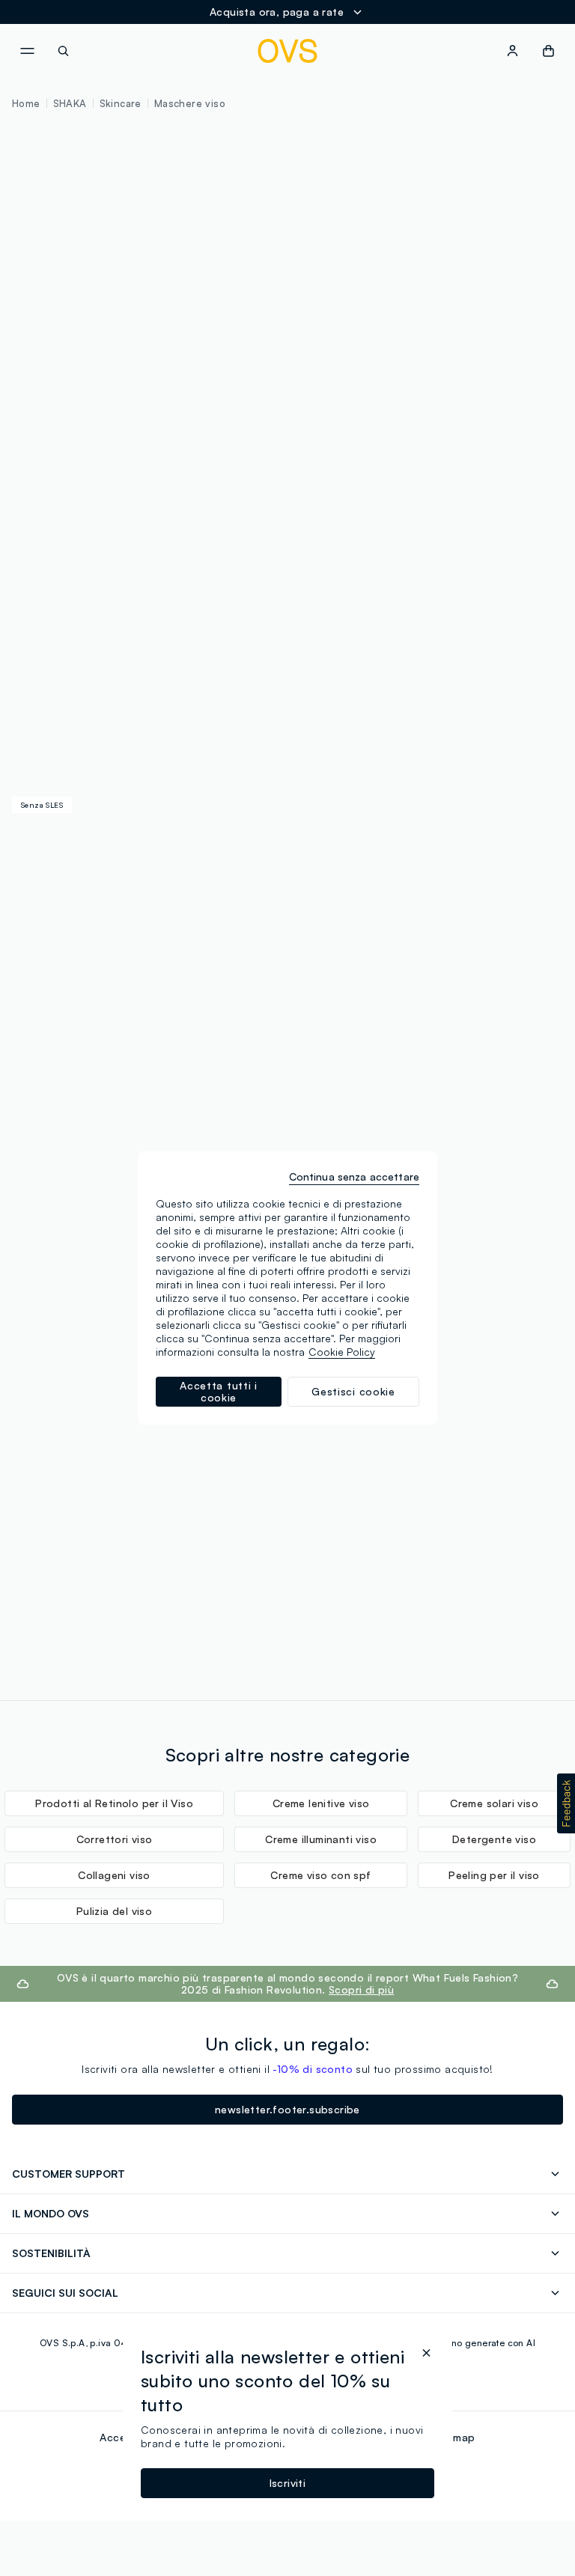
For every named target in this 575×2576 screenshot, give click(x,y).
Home (26, 103)
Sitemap (454, 2437)
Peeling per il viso (494, 1875)
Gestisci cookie (353, 1391)
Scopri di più (361, 1989)
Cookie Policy (342, 1352)
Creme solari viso (494, 1803)
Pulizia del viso (114, 1911)
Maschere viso (190, 103)
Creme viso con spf (320, 1875)
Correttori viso (115, 1839)
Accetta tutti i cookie (219, 1391)
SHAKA (70, 103)
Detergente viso (494, 1839)
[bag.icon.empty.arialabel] (548, 51)
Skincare (121, 103)
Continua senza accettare (354, 1176)
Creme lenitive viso (321, 1803)
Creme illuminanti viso (321, 1839)
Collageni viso (114, 1875)
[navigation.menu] (27, 51)
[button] (566, 1803)
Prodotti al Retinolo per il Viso (114, 1803)
